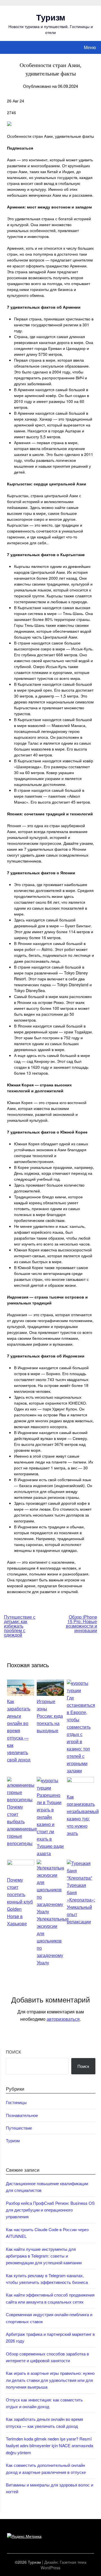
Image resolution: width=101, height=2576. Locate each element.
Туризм (51, 17)
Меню (90, 47)
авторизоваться (63, 2019)
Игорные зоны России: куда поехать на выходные (50, 1716)
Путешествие (19, 2128)
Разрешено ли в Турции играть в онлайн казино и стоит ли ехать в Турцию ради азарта (50, 1824)
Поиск (13, 2052)
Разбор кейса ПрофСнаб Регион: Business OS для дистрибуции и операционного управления (50, 2210)
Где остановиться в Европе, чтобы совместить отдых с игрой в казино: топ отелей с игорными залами (81, 1734)
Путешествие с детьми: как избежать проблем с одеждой (20, 1626)
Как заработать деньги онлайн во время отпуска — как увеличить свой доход (19, 1730)
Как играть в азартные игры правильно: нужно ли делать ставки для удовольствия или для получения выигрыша (50, 2380)
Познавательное (22, 2115)
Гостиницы (16, 2102)
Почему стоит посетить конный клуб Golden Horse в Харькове (20, 1902)
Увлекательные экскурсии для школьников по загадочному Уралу (53, 1941)
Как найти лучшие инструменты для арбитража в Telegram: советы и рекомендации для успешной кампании (44, 2256)
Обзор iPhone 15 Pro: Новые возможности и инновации (82, 1624)
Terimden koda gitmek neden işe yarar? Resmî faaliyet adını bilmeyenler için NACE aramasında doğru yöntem (50, 2446)
